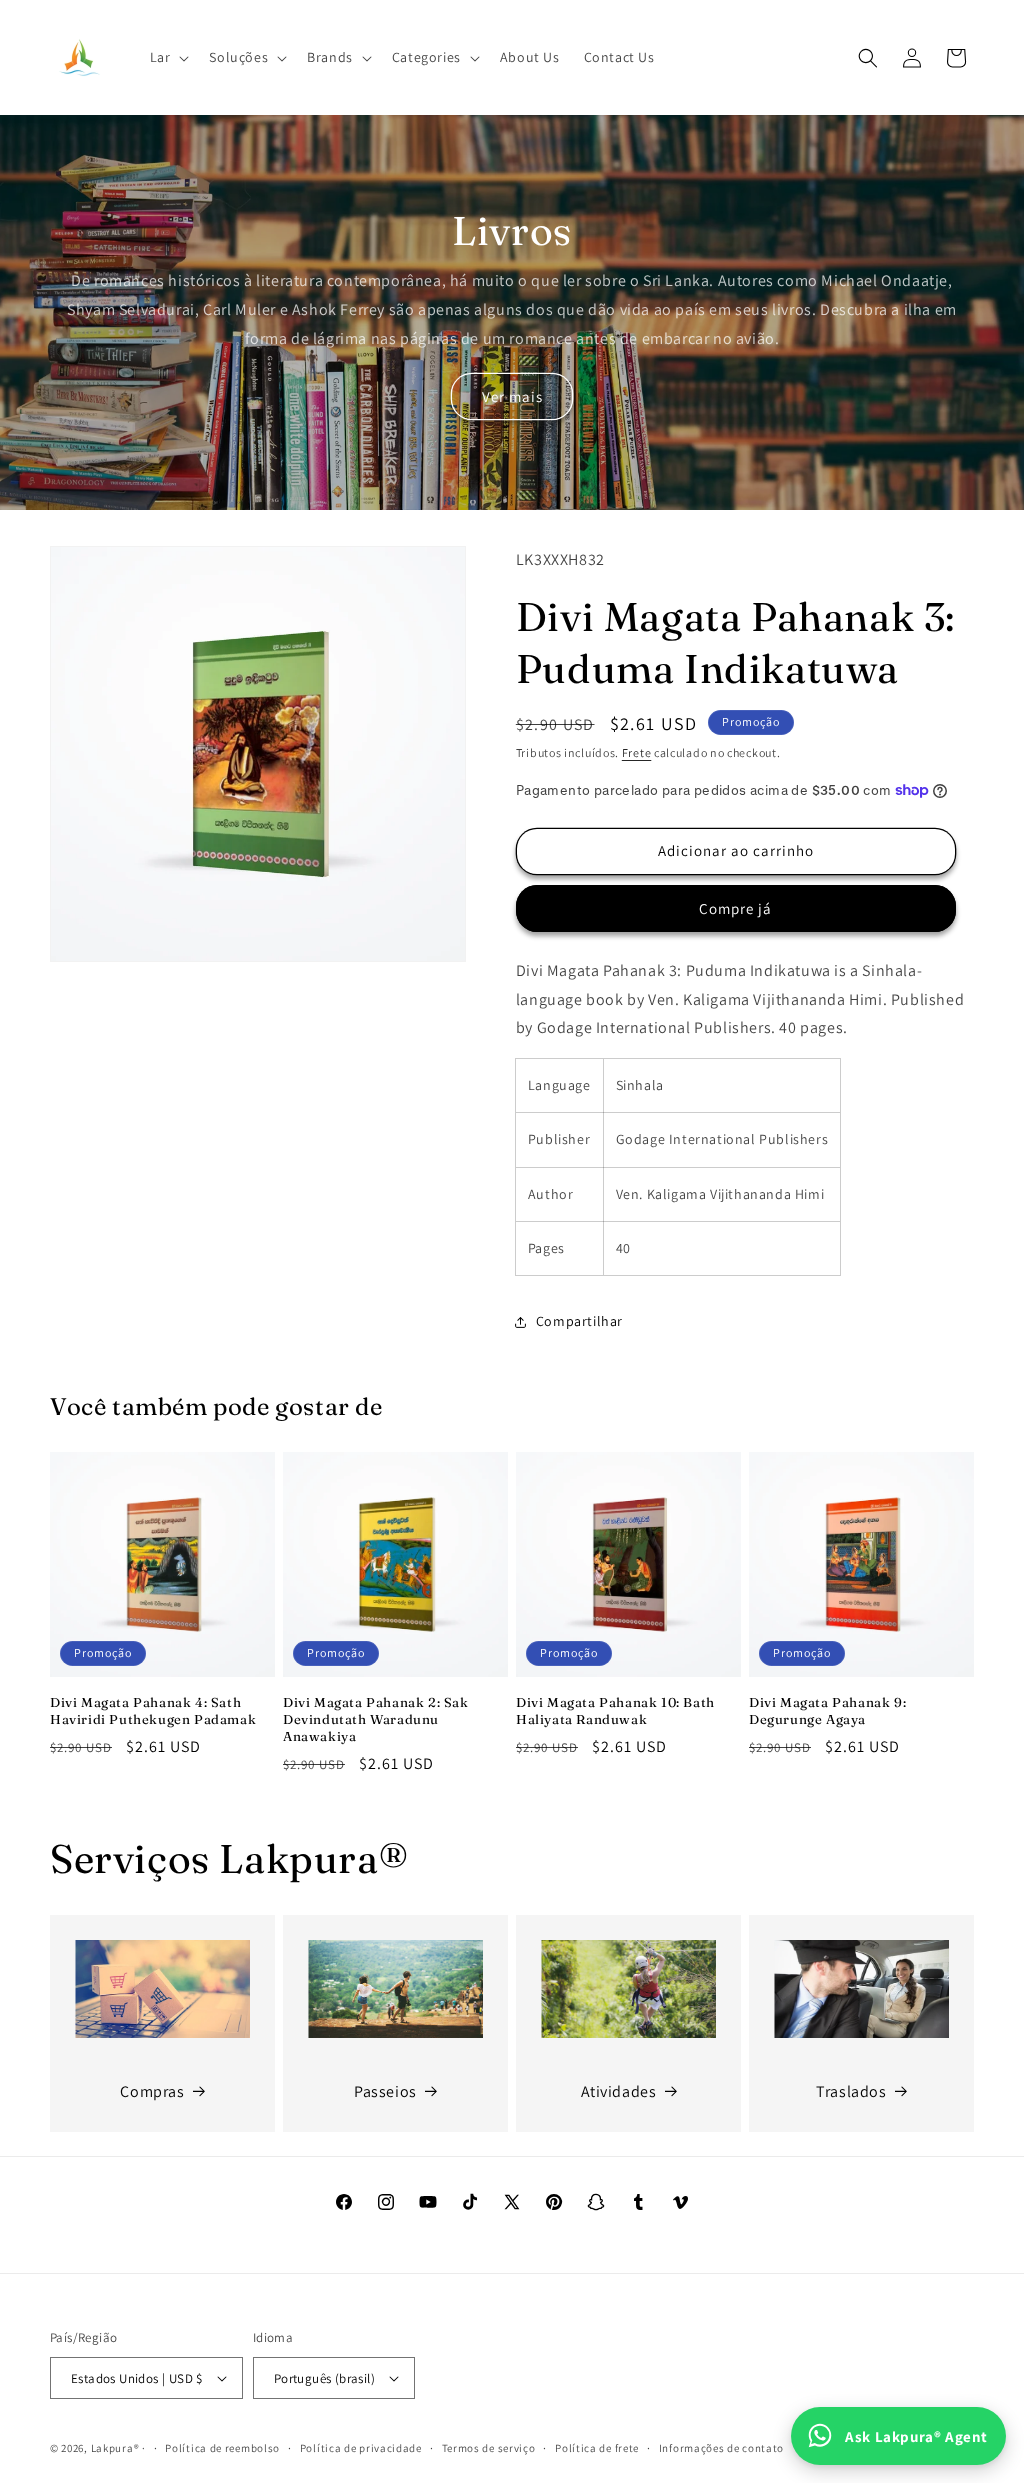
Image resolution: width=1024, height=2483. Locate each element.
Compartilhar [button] (579, 1321)
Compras (152, 2091)
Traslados (851, 2091)
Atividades (619, 2091)
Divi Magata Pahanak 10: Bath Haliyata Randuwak (615, 1710)
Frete (637, 752)
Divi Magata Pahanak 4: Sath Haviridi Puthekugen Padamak (153, 1710)
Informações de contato (721, 2448)
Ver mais (512, 396)
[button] (168, 57)
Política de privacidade (361, 2448)
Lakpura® (115, 2448)
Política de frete (597, 2448)
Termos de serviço (489, 2448)
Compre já (735, 908)
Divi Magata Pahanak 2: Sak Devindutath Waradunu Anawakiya (376, 1719)
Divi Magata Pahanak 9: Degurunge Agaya (827, 1710)
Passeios (385, 2091)
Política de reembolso (222, 2448)
